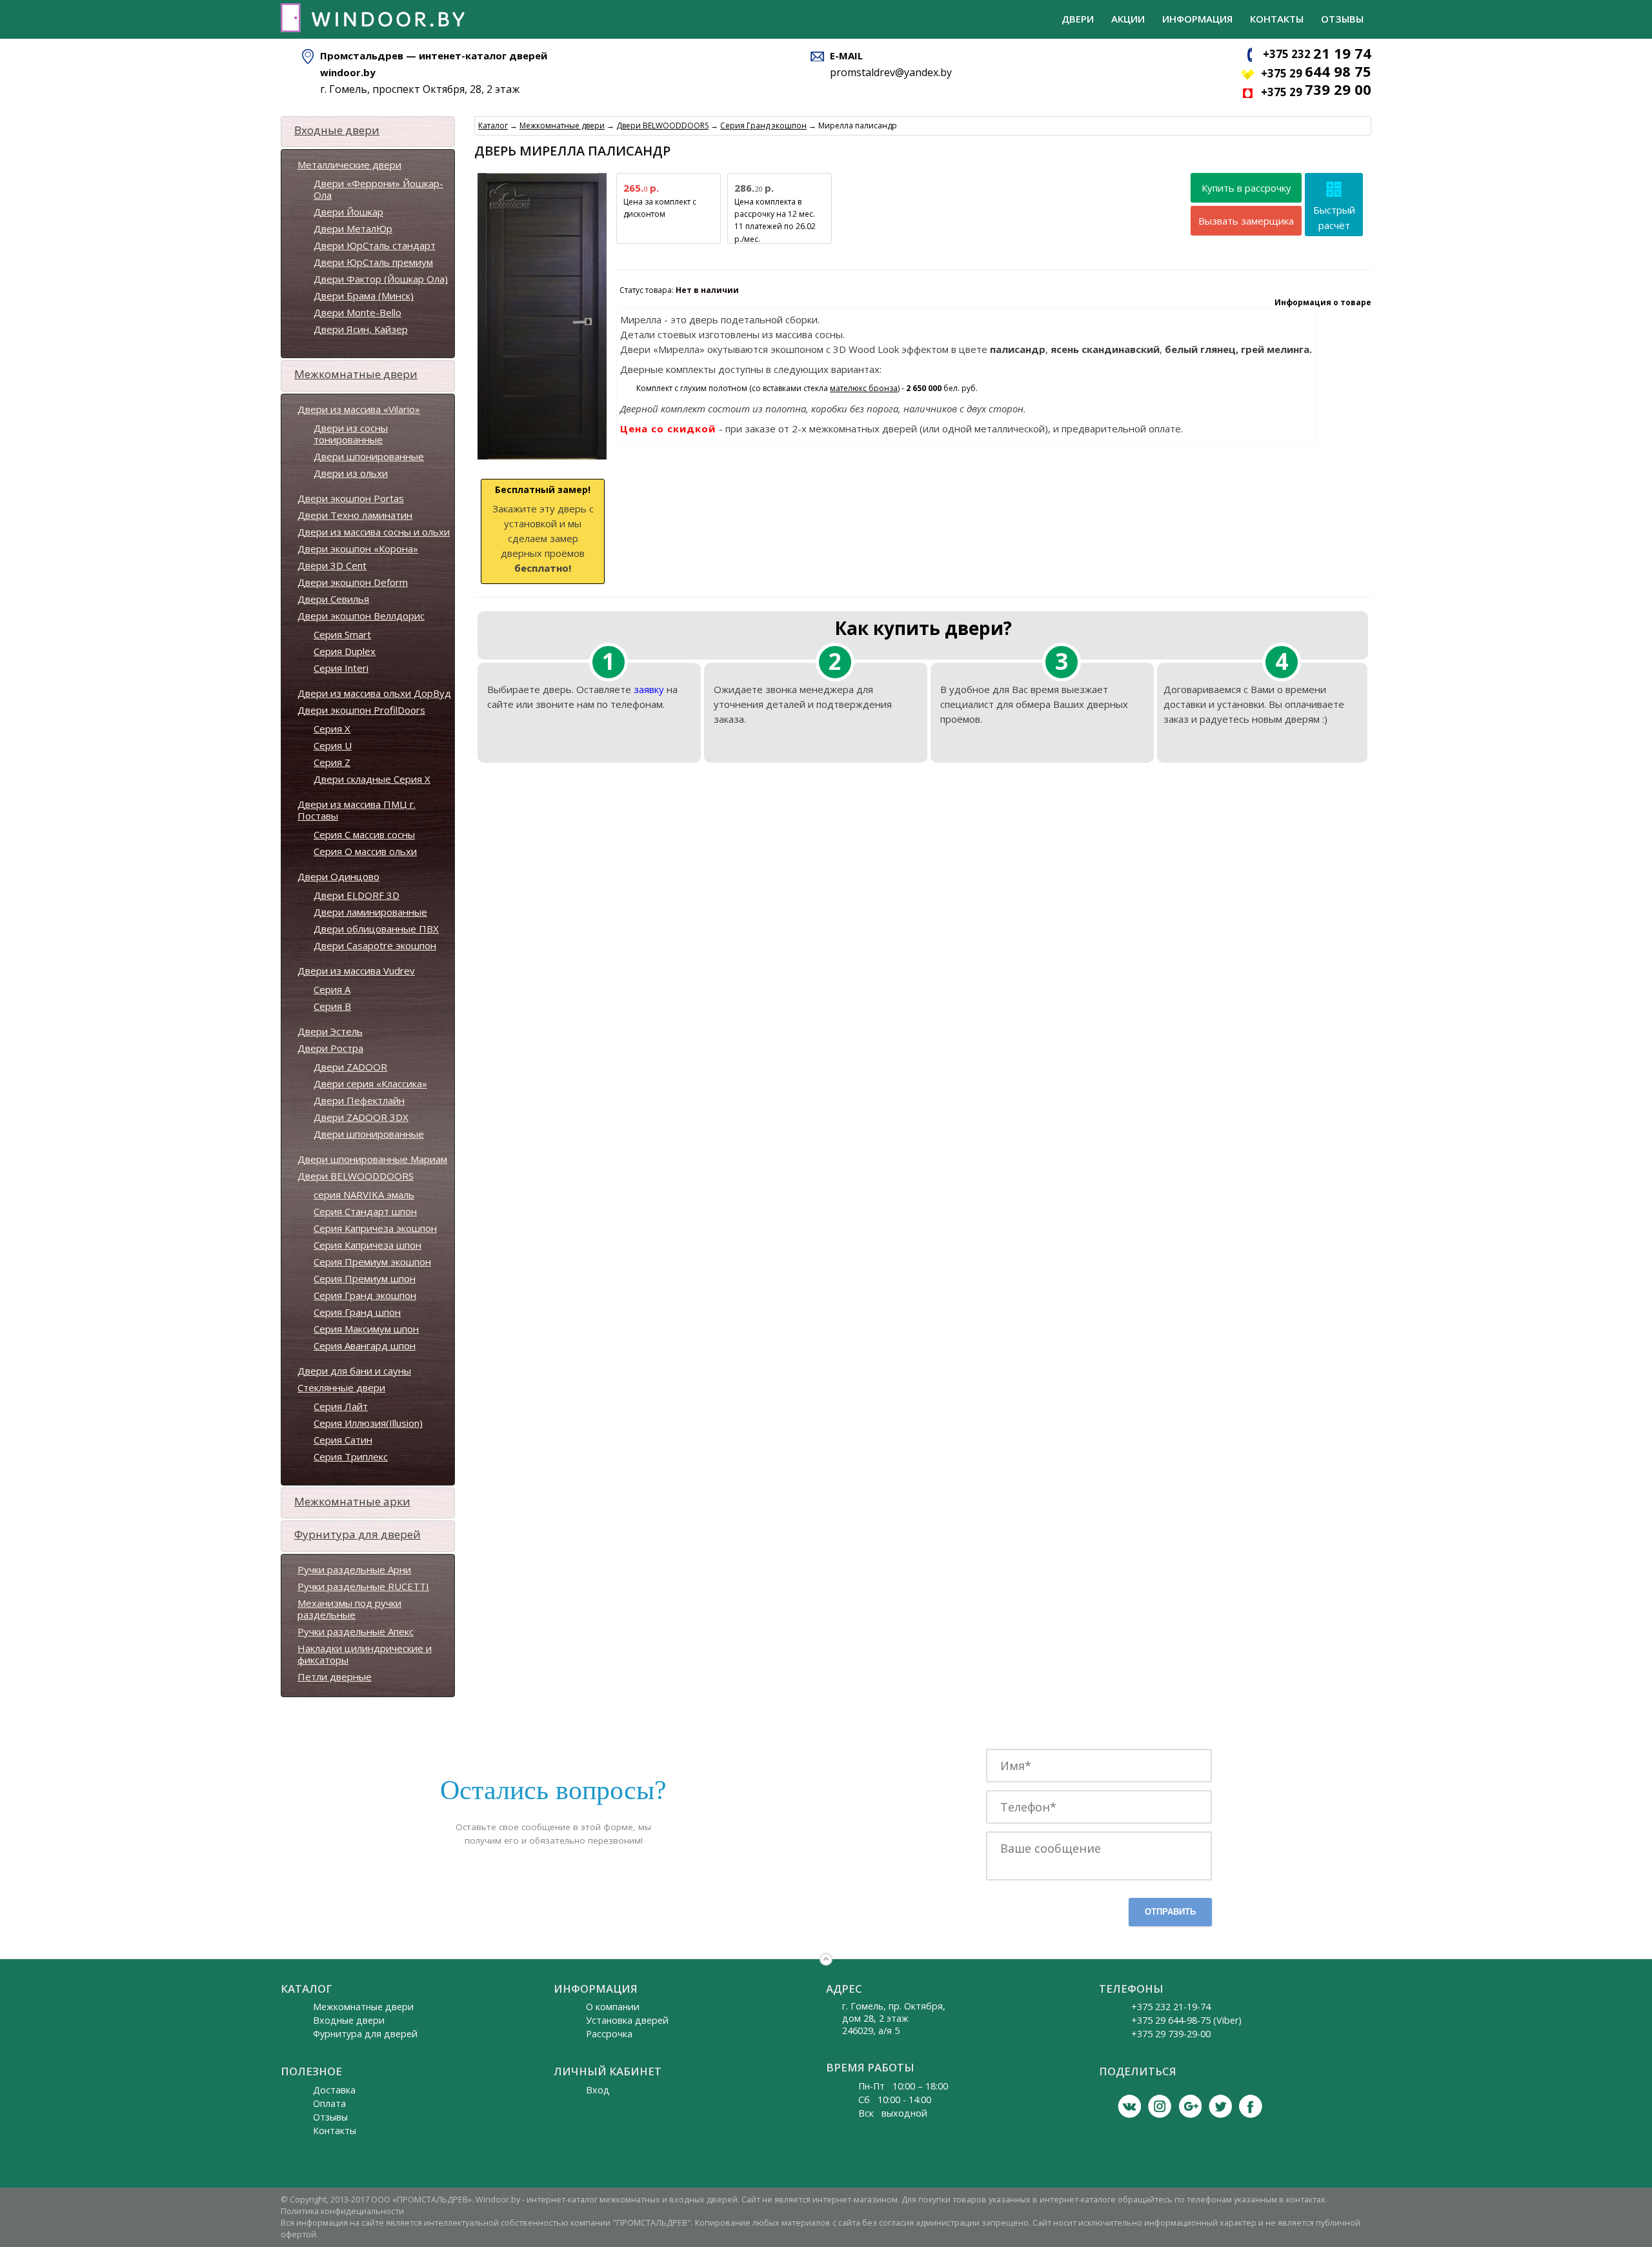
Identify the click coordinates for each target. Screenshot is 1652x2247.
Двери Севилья (333, 599)
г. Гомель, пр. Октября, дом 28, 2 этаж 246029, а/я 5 (894, 2018)
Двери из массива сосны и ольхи (374, 532)
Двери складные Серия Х (372, 779)
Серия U (333, 745)
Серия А (332, 989)
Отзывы (1342, 19)
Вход (598, 2090)
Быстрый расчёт (1334, 217)
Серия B (332, 1006)
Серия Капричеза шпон (368, 1245)
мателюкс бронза (864, 388)
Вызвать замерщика (1246, 221)
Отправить (1170, 1912)
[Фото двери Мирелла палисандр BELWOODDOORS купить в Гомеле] (542, 460)
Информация (1197, 19)
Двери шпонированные (369, 456)
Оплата (329, 2103)
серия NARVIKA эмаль (364, 1194)
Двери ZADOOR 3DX (361, 1117)
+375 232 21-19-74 (1171, 2007)
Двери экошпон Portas (351, 498)
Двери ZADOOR (350, 1067)
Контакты (1277, 19)
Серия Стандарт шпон (365, 1211)
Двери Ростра (330, 1048)
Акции (1128, 19)
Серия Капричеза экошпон (375, 1228)
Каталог (493, 126)
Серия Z (332, 762)
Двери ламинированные (370, 912)
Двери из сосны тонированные (351, 434)
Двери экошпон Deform (353, 582)
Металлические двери (349, 165)
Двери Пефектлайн (359, 1100)
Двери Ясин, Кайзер (361, 329)
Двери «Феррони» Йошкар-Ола (378, 189)
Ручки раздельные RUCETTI (363, 1586)
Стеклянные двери (341, 1387)
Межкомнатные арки (352, 1501)
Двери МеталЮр (353, 228)
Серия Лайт (341, 1406)
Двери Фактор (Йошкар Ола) (381, 279)
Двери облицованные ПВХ (376, 929)
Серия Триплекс (351, 1456)
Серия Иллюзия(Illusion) (368, 1423)
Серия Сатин (343, 1440)
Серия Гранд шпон (357, 1312)
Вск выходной (893, 2113)
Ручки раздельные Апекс (356, 1631)
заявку (649, 689)
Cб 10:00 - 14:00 (895, 2100)
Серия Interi (341, 668)
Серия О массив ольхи (365, 851)
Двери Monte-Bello (358, 312)
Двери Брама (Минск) (364, 296)
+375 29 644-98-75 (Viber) (1186, 2020)
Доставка (334, 2090)
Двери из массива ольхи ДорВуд (374, 693)
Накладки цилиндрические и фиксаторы (365, 1654)
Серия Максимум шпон (366, 1329)
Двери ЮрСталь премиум (373, 262)
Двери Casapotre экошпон (375, 945)
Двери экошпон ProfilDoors (361, 710)
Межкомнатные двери (356, 374)
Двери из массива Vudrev (356, 971)
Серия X (332, 729)
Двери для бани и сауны (354, 1371)
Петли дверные (335, 1677)
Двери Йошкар (348, 212)
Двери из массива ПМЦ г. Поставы (357, 810)
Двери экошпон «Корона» (358, 549)
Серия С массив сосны (364, 834)
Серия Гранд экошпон (365, 1295)
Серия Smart (342, 634)
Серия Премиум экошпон (372, 1262)
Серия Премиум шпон (365, 1278)
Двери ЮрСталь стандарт (375, 245)
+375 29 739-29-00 (1171, 2034)
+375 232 (1317, 54)
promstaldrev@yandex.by (891, 72)
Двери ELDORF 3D (357, 895)
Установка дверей (627, 2020)
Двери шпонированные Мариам (372, 1159)
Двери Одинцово (338, 876)
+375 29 (1316, 73)
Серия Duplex (345, 651)
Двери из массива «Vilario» (359, 409)
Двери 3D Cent (332, 565)
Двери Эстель (330, 1031)
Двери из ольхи (351, 473)
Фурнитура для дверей (358, 1534)
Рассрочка (609, 2034)
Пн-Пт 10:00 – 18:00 (903, 2086)
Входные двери (337, 130)
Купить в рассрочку (1246, 188)
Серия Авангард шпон (365, 1345)
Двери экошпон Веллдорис (361, 616)
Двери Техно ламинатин (355, 515)
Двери (1078, 19)
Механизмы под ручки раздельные (349, 1609)
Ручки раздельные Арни (354, 1569)
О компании (613, 2007)
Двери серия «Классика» (370, 1083)
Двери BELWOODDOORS (356, 1176)
